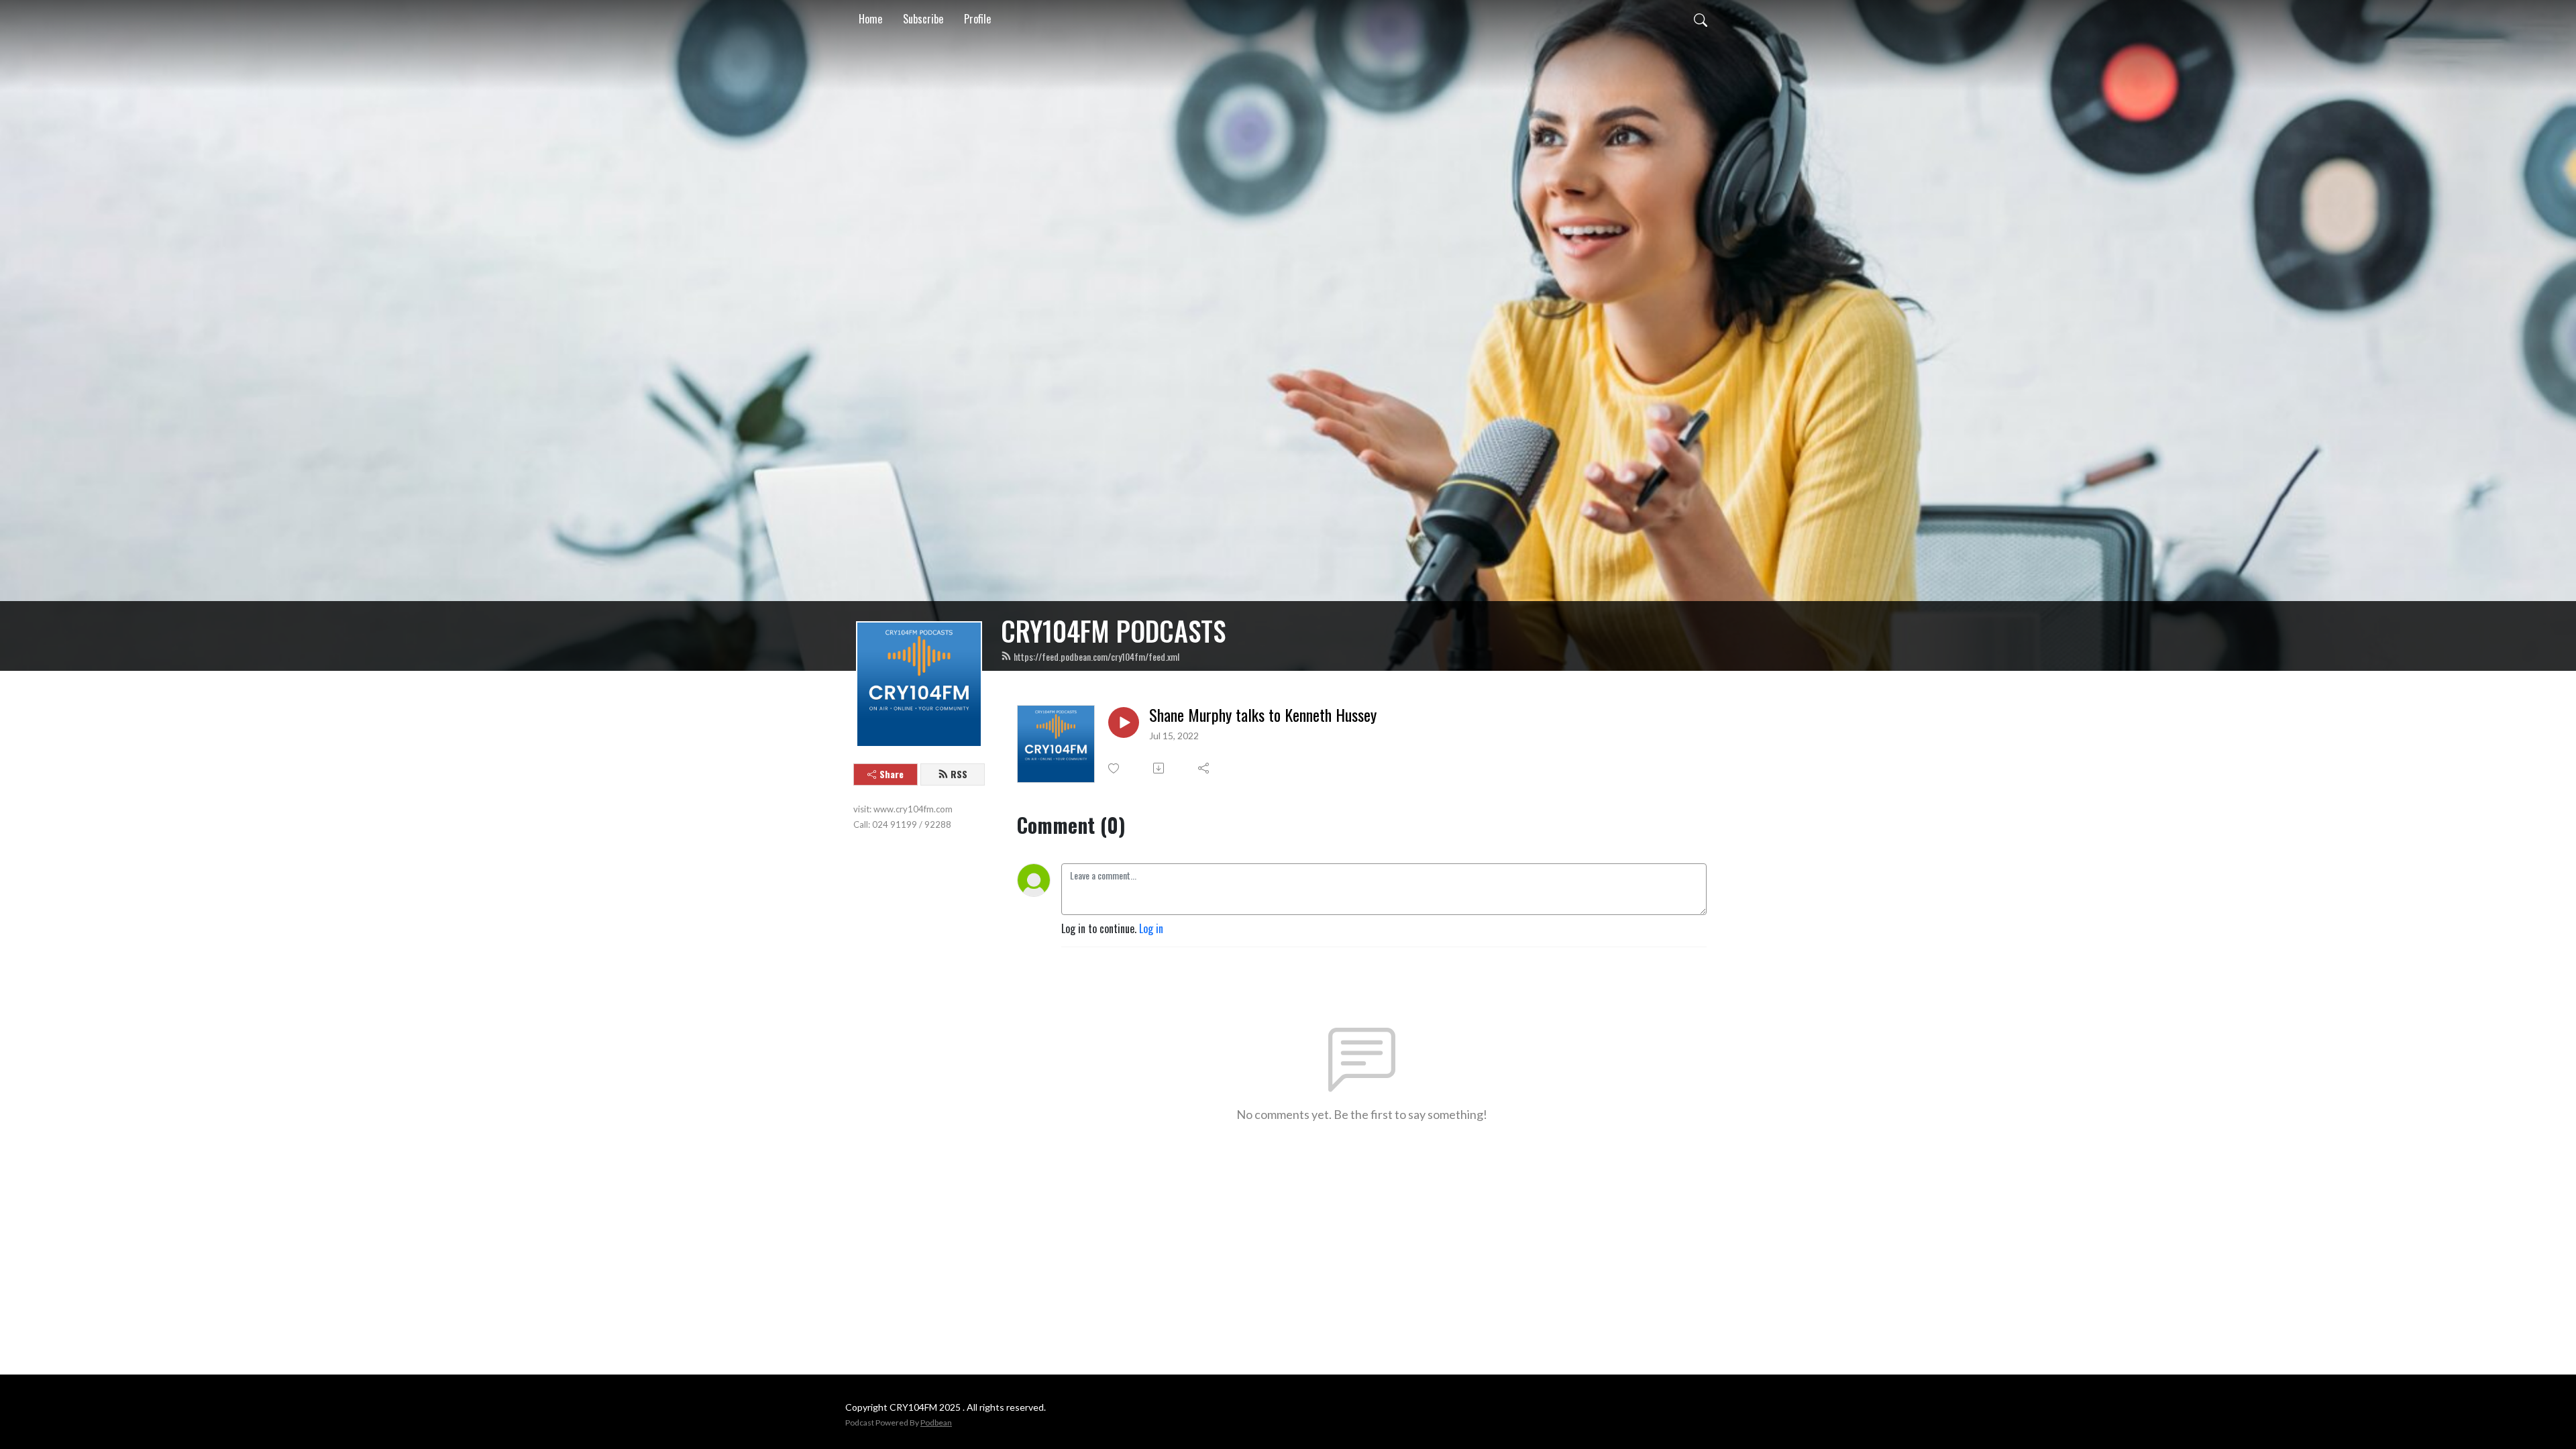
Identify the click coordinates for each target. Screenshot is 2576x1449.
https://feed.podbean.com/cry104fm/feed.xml (1096, 656)
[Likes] (1115, 768)
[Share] (1204, 768)
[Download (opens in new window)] (1160, 768)
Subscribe (923, 19)
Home (870, 19)
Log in (1151, 928)
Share (892, 774)
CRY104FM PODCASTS (1113, 631)
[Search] (1701, 19)
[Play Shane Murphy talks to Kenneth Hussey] (1124, 722)
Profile (977, 19)
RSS (959, 774)
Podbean (936, 1423)
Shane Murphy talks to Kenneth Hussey (1263, 715)
